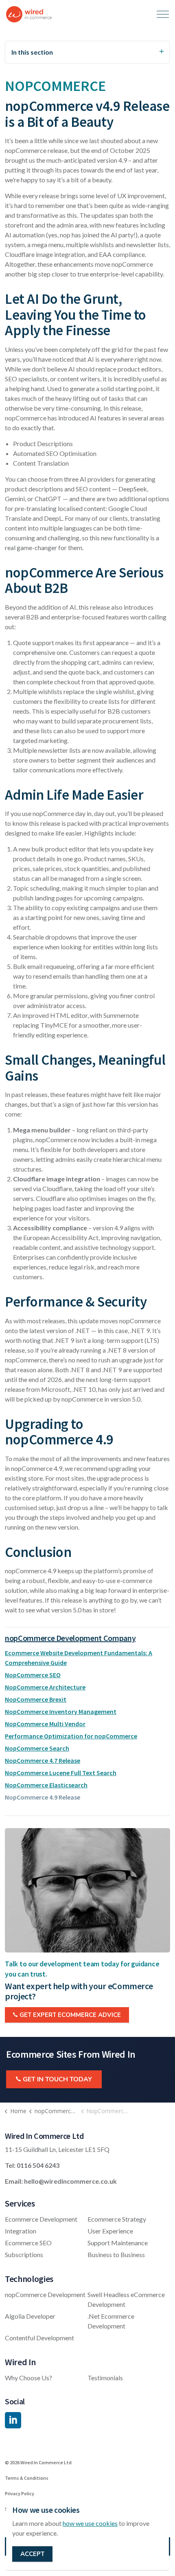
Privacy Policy (20, 2493)
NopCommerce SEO (33, 1675)
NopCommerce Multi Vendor (45, 1724)
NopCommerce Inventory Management (61, 1711)
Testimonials (105, 2378)
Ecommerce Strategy (117, 2219)
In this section (32, 52)
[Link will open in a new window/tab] (13, 2420)
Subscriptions (24, 2254)
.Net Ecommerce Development (111, 2321)
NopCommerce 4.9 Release (43, 1797)
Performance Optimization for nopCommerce (71, 1736)
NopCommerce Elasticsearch (46, 1785)
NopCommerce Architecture (45, 1687)
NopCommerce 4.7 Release (43, 1760)
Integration (21, 2231)
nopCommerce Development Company (70, 1638)
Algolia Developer (30, 2316)
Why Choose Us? (28, 2378)
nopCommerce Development (45, 2294)
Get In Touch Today (57, 2079)
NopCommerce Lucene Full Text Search (61, 1773)
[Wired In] (29, 14)
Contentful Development (39, 2338)
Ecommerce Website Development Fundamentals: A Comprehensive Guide (79, 1658)
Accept (32, 2554)
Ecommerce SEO (28, 2243)
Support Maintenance (118, 2243)
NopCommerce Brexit (36, 1699)
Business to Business (116, 2254)
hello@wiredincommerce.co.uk (70, 2181)
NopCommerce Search (37, 1748)
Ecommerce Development (41, 2219)
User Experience (110, 2231)
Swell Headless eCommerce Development (126, 2299)
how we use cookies (90, 2523)
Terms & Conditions (27, 2478)
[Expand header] (163, 14)
